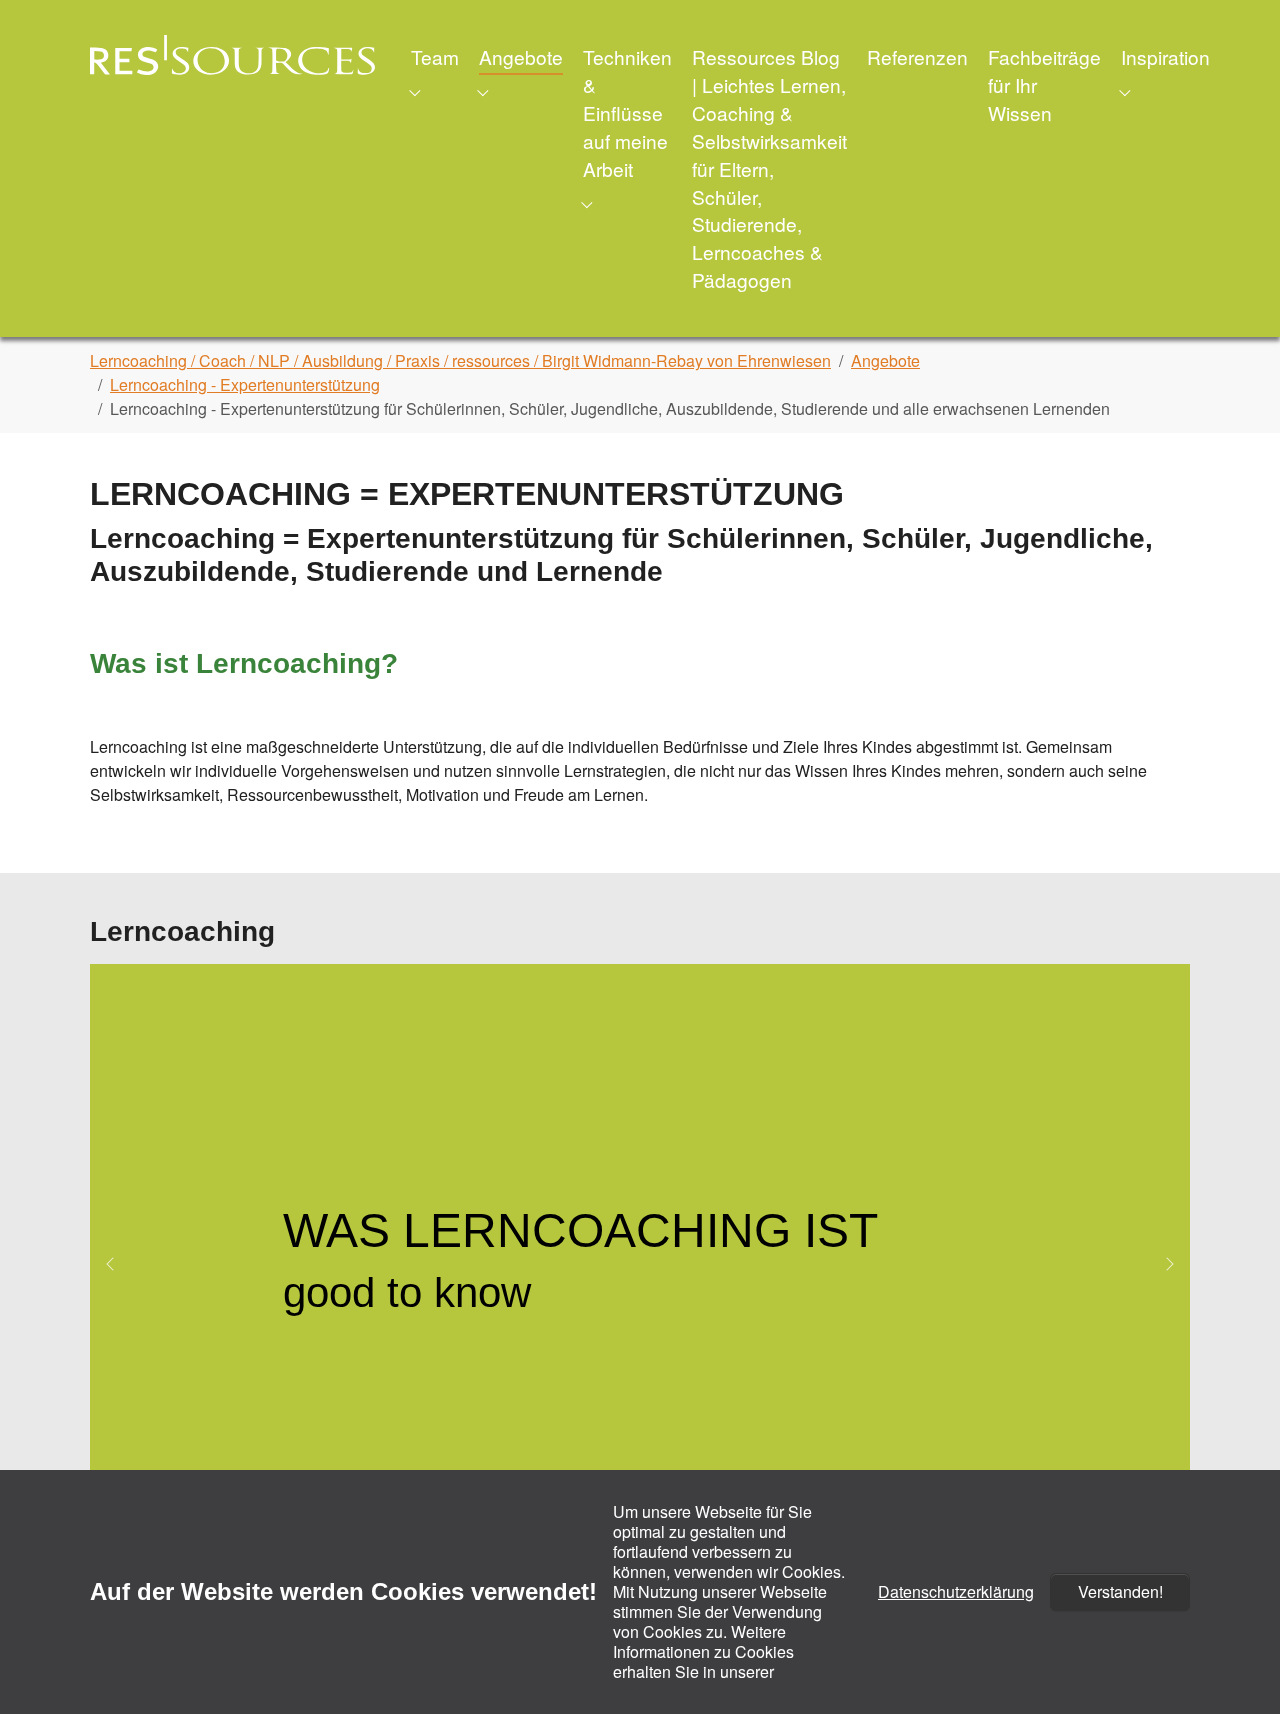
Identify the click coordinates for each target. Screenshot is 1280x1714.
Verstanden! (1120, 1591)
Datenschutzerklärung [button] (956, 1591)
